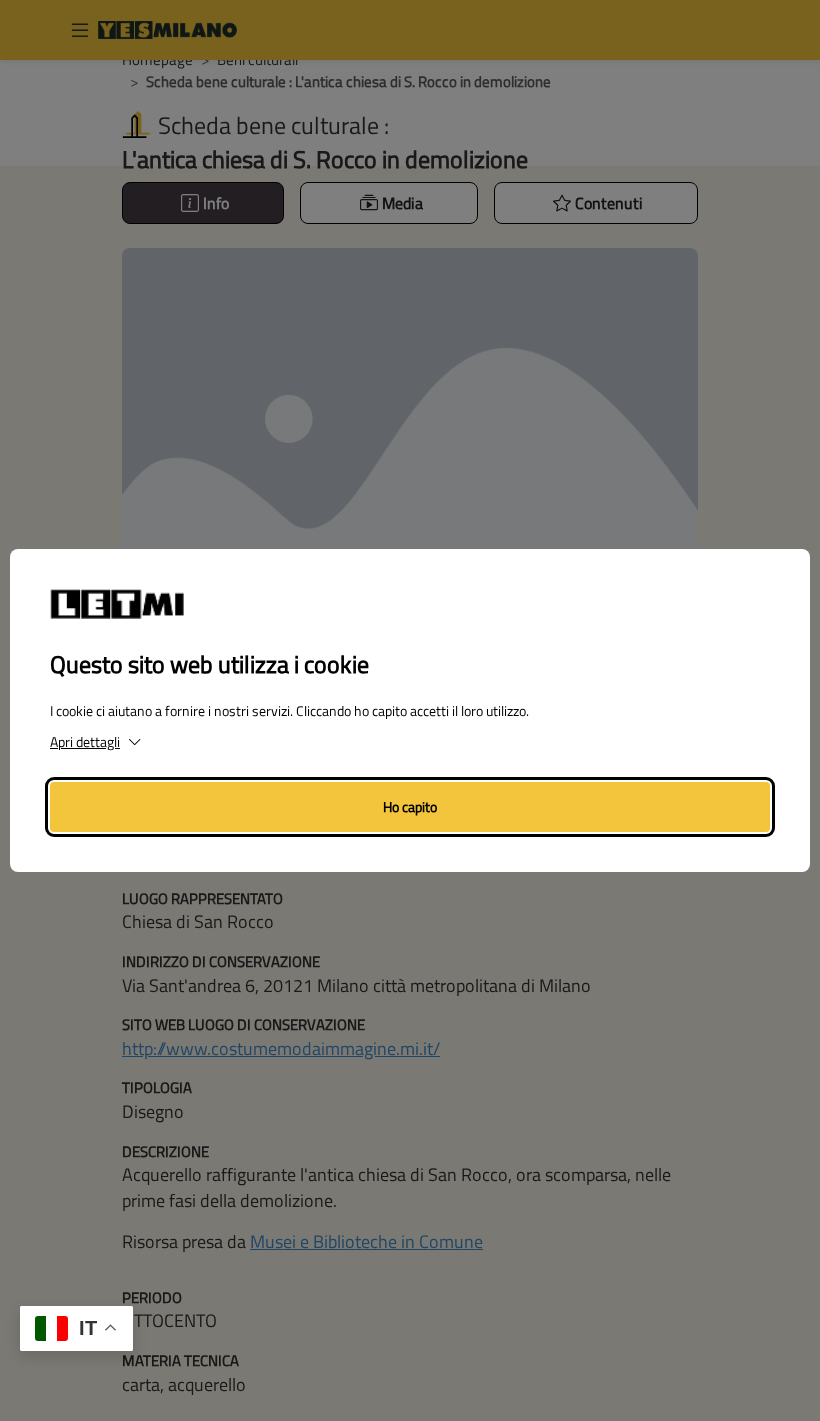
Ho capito (410, 806)
